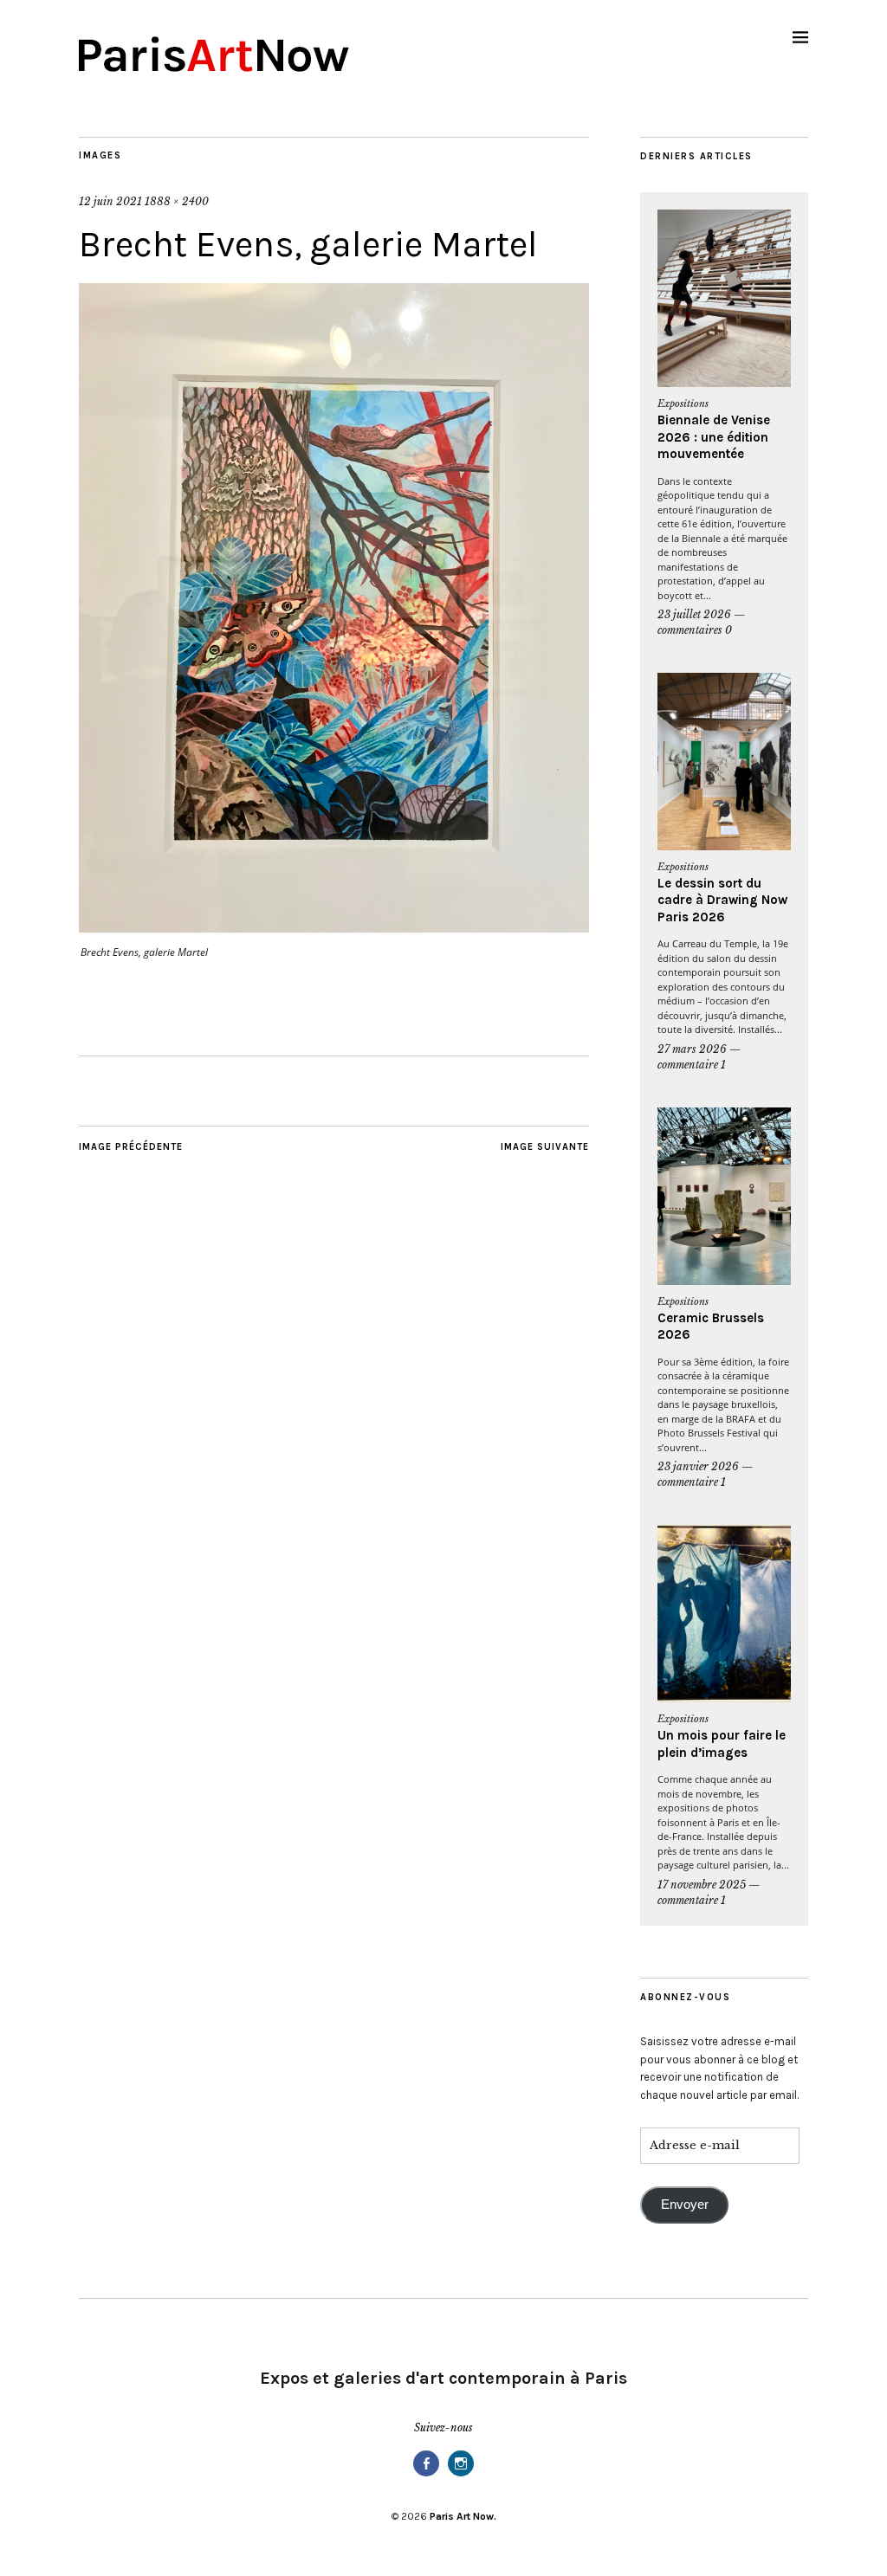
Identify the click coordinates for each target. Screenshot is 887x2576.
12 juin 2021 (110, 201)
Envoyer (685, 2205)
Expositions (683, 404)
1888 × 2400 (177, 201)
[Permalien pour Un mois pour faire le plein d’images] (724, 1614)
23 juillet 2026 (694, 614)
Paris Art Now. (463, 2516)
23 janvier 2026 (698, 1466)
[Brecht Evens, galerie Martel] (334, 927)
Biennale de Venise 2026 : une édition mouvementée (714, 437)
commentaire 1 (692, 1065)
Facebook (426, 2475)
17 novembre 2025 (702, 1885)
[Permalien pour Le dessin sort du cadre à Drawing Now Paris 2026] (724, 762)
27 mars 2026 (692, 1049)
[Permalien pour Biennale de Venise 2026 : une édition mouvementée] (724, 298)
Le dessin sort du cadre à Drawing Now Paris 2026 (722, 900)
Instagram (461, 2475)
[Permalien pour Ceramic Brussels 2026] (724, 1196)
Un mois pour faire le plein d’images (722, 1744)
